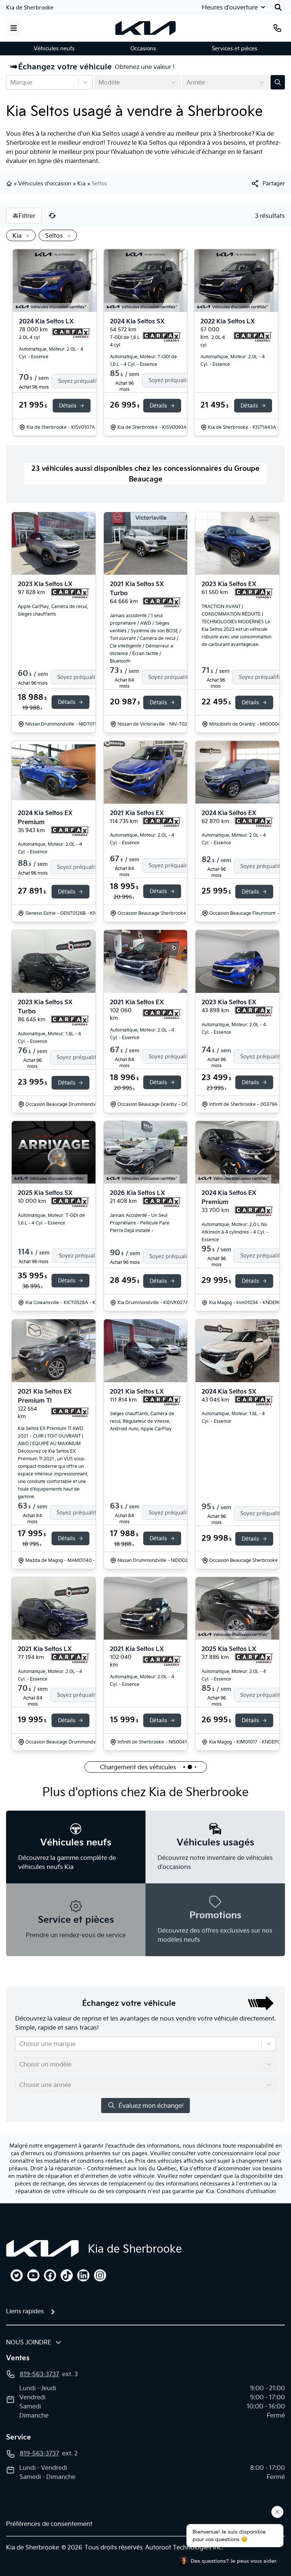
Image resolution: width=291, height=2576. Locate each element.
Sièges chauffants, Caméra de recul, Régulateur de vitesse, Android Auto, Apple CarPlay (142, 1421)
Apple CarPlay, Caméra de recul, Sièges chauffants (53, 610)
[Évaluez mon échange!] (278, 82)
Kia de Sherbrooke (30, 8)
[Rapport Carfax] (71, 333)
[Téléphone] (277, 28)
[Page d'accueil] (42, 2248)
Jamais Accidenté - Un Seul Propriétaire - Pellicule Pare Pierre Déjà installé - (140, 1223)
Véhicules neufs (54, 49)
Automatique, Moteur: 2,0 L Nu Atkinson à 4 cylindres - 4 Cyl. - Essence (235, 1232)
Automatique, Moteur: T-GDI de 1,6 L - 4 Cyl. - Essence (143, 360)
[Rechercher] (278, 7)
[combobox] (11, 82)
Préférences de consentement (49, 2524)
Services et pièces (235, 49)
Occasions (143, 49)
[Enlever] (26, 236)
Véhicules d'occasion (45, 183)
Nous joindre (29, 2342)
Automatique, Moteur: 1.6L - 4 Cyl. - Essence (49, 1037)
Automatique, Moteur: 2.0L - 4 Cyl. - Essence (51, 353)
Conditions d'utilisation (246, 2191)
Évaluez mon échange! (151, 2106)
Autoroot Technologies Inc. (184, 2547)
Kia (81, 183)
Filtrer (27, 216)
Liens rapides (25, 2311)
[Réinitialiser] (52, 216)
